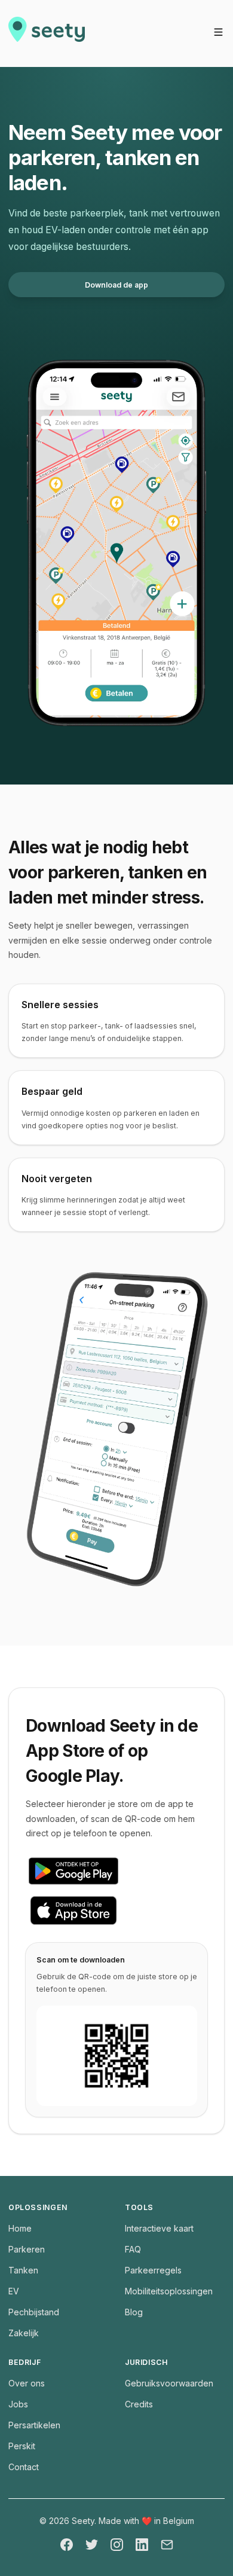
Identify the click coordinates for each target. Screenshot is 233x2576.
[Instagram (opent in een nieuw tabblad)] (117, 2545)
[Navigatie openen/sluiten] (218, 32)
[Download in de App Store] (116, 1910)
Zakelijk (24, 2333)
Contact (24, 2467)
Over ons (27, 2383)
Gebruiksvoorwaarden (169, 2383)
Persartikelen (34, 2425)
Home (20, 2228)
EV (14, 2291)
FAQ (133, 2249)
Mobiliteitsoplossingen (169, 2291)
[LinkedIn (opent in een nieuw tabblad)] (142, 2545)
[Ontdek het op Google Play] (116, 1871)
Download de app (116, 285)
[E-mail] (167, 2545)
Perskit (22, 2446)
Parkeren (27, 2249)
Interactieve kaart (159, 2228)
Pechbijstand (34, 2312)
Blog (134, 2312)
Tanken (23, 2270)
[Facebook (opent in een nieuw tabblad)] (67, 2545)
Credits (139, 2404)
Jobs (18, 2404)
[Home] (47, 33)
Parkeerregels (153, 2270)
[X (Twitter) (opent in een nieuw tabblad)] (92, 2545)
